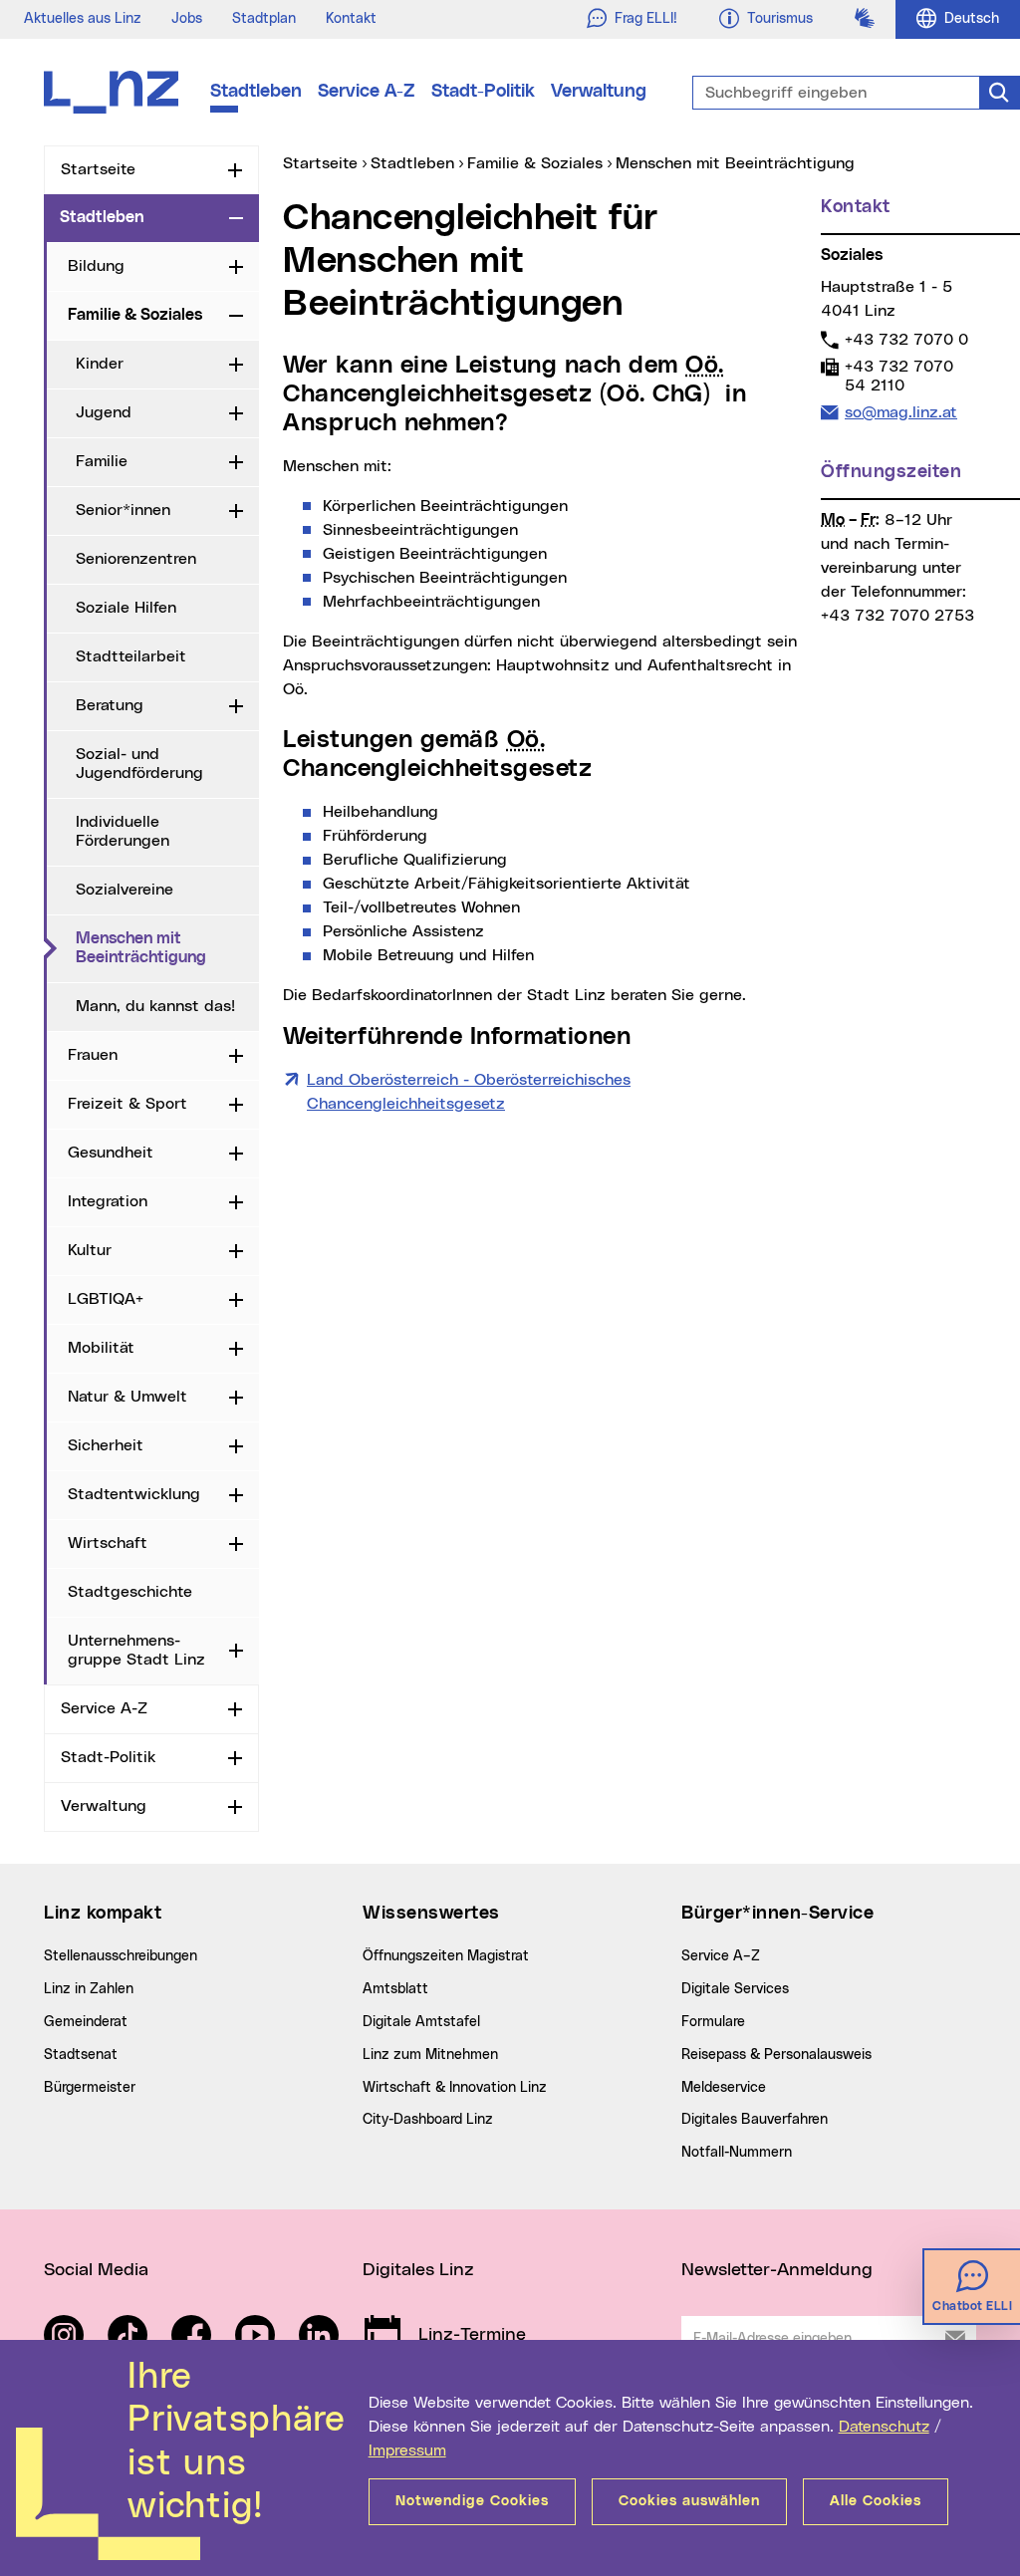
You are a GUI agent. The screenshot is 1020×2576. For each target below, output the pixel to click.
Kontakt (351, 19)
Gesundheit (111, 1153)
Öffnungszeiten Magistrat (446, 1956)
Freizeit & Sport (127, 1104)
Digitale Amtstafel (421, 2022)
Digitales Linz (418, 2270)
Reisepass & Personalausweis (776, 2055)
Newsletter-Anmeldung (777, 2270)
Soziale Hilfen (126, 608)
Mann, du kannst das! (155, 1006)
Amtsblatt (395, 1989)
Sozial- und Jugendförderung (139, 764)
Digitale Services (735, 1989)
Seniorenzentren (136, 559)
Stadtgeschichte (130, 1592)
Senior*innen (123, 510)
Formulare (713, 2022)
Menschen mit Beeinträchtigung (167, 948)
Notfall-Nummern (737, 2153)
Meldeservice (724, 2088)
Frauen (93, 1055)
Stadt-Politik (483, 92)
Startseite (98, 169)
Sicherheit (106, 1445)
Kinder (100, 364)
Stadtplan (264, 19)
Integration (108, 1201)
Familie (102, 461)
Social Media (96, 2270)
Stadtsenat (81, 2055)
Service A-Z (367, 92)
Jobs (187, 19)
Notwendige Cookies (472, 2501)
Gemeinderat (86, 2022)
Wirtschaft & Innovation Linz (455, 2088)
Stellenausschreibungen (121, 1956)
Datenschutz (884, 2427)
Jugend (104, 412)
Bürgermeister (90, 2088)
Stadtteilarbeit (131, 656)
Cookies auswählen (689, 2501)
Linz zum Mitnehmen (430, 2055)
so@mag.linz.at (900, 412)
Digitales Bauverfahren (755, 2120)
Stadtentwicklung (134, 1494)
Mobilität (101, 1348)
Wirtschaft (108, 1543)
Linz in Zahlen (89, 1989)
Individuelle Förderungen (123, 831)
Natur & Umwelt (127, 1397)
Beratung (110, 705)
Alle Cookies (876, 2501)
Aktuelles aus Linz (83, 19)
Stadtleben (256, 92)
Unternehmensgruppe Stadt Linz (136, 1650)
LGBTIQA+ (106, 1299)
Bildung (96, 266)
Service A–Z (721, 1956)
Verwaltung (599, 92)
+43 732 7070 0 (906, 339)
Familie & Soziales (135, 315)
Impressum (407, 2450)
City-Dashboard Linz (428, 2120)
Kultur (90, 1250)
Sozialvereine (125, 890)
